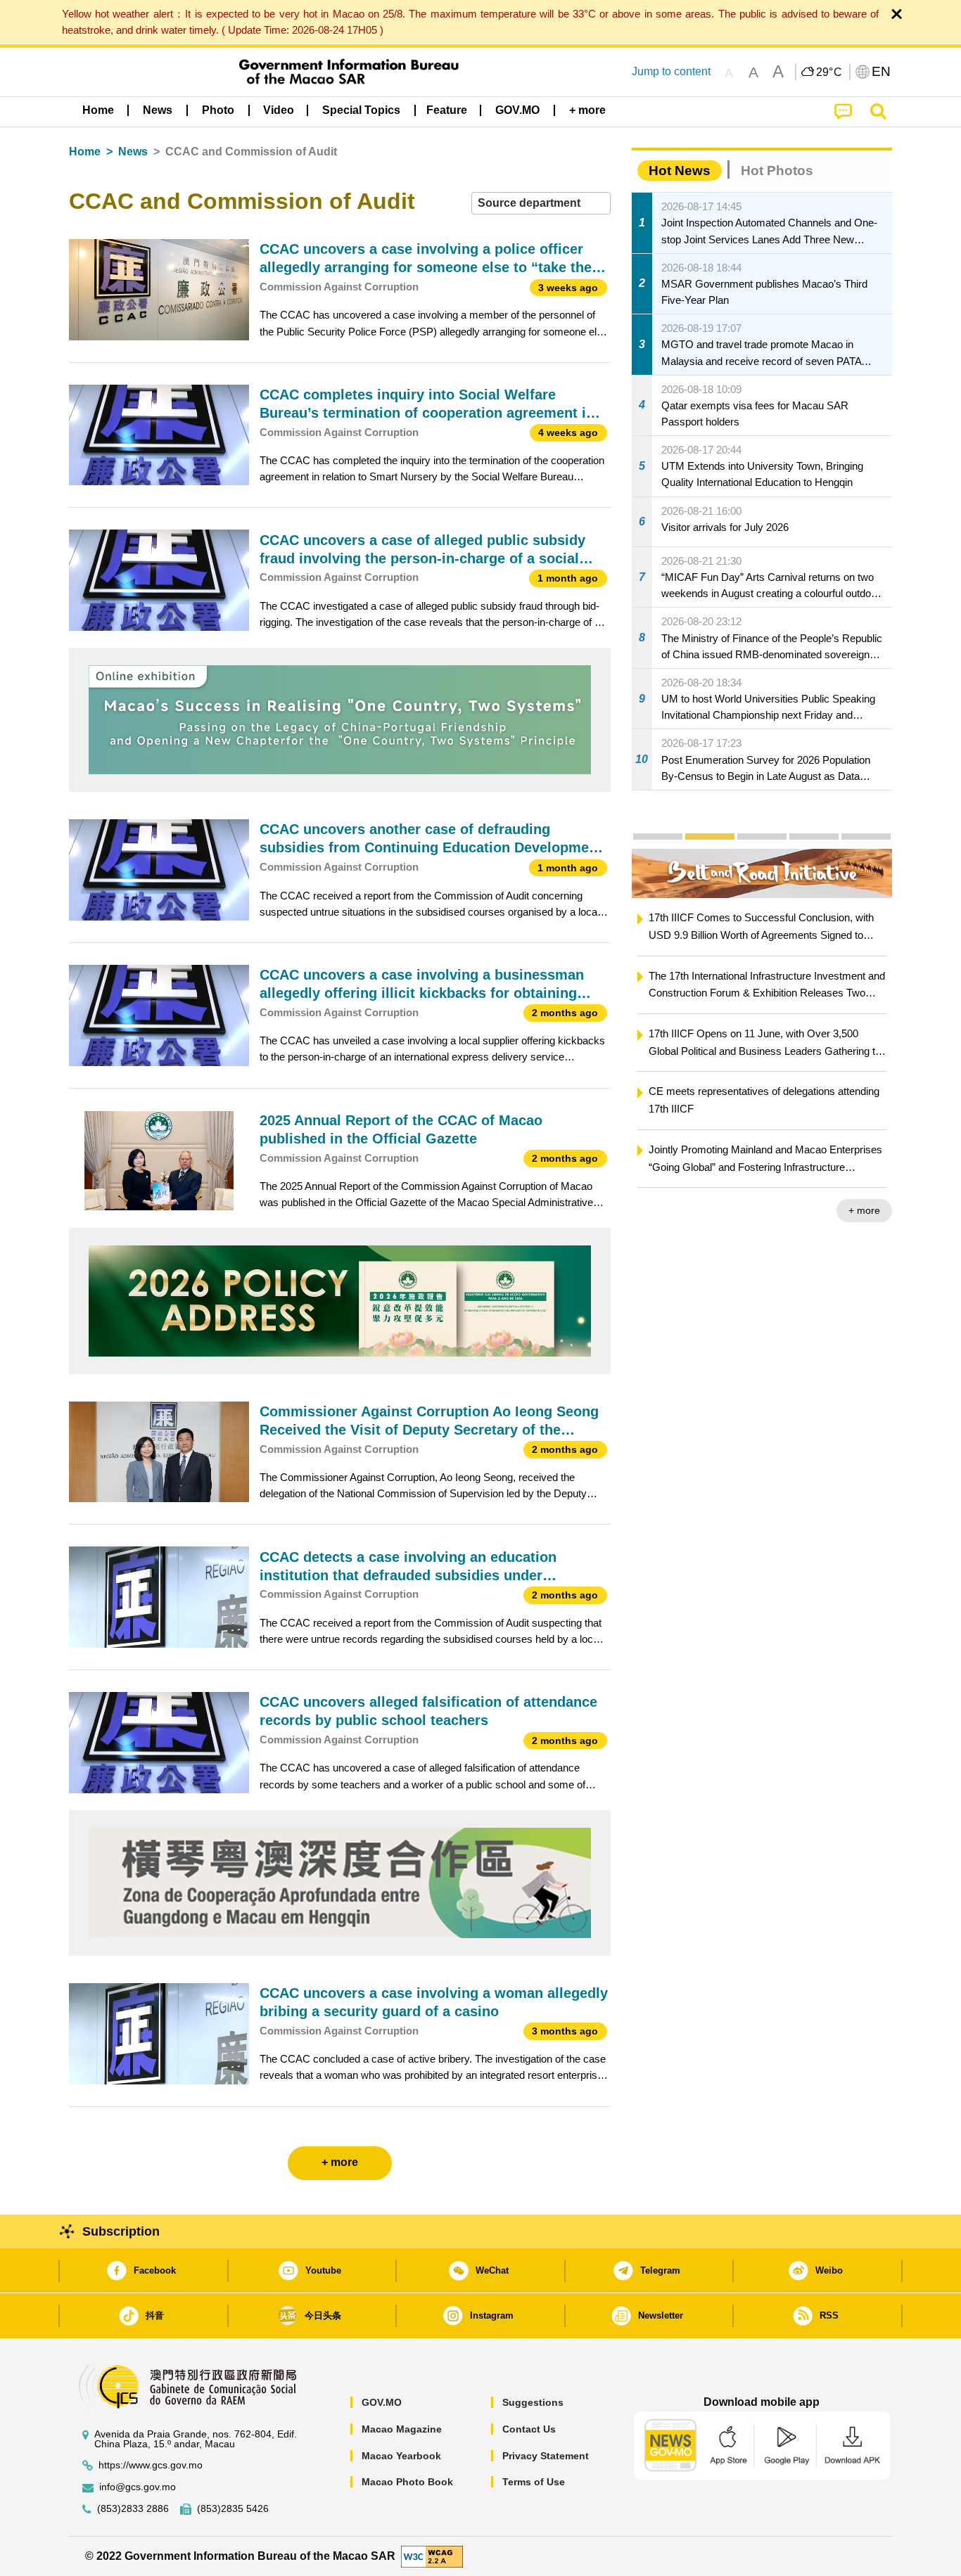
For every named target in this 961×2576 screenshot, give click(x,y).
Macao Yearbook (401, 2456)
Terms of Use (534, 2482)
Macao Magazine (402, 2429)
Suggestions (533, 2402)
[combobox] (541, 204)
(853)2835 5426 (233, 2509)
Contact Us (529, 2429)
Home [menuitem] (98, 110)
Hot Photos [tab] (777, 171)
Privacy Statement (546, 2456)
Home (85, 152)
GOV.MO (382, 2402)
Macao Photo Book (407, 2482)
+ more (818, 1210)
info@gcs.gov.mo (138, 2487)
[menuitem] (158, 110)
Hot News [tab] (680, 171)
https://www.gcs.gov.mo (151, 2465)
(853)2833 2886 (133, 2509)
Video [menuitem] (279, 110)
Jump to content (671, 71)
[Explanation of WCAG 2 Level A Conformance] (432, 2555)
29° (829, 72)
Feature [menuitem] (447, 110)
